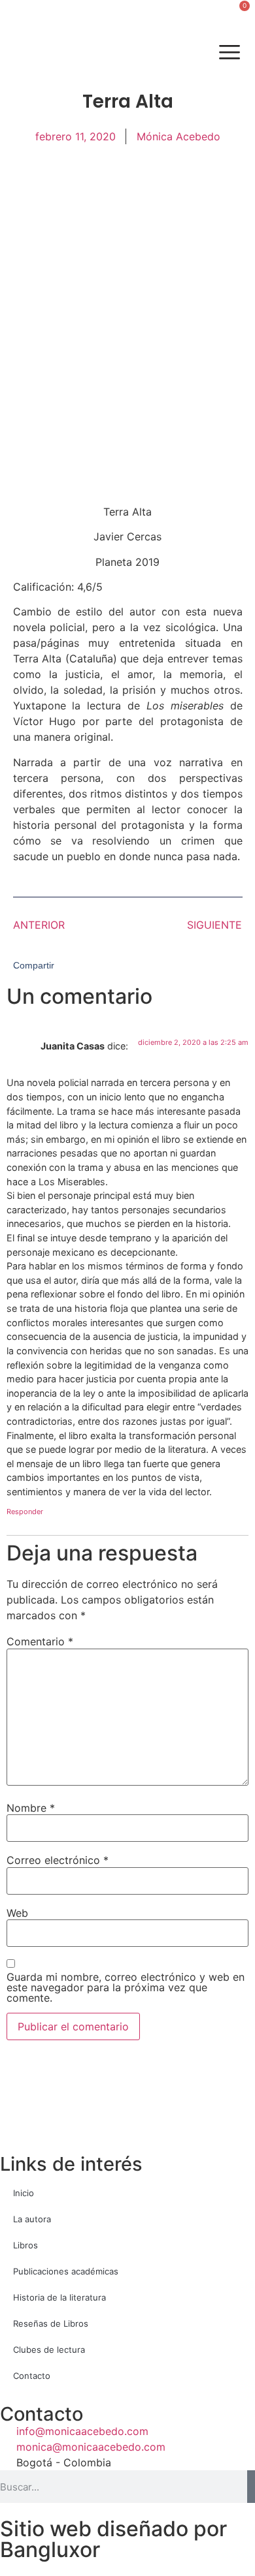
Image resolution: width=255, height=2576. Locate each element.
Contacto (32, 2376)
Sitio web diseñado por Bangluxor (113, 2539)
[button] (19, 15)
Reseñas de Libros (51, 2323)
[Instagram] (54, 53)
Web (17, 1913)
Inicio (24, 2193)
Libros (25, 2245)
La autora (32, 2219)
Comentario (40, 1641)
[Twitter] (36, 53)
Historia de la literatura (59, 2297)
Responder (25, 1512)
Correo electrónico (58, 1860)
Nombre (31, 1808)
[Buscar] (251, 2487)
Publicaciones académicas (66, 2271)
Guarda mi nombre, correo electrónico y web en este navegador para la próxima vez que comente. (126, 1987)
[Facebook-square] (18, 53)
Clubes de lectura (49, 2350)
